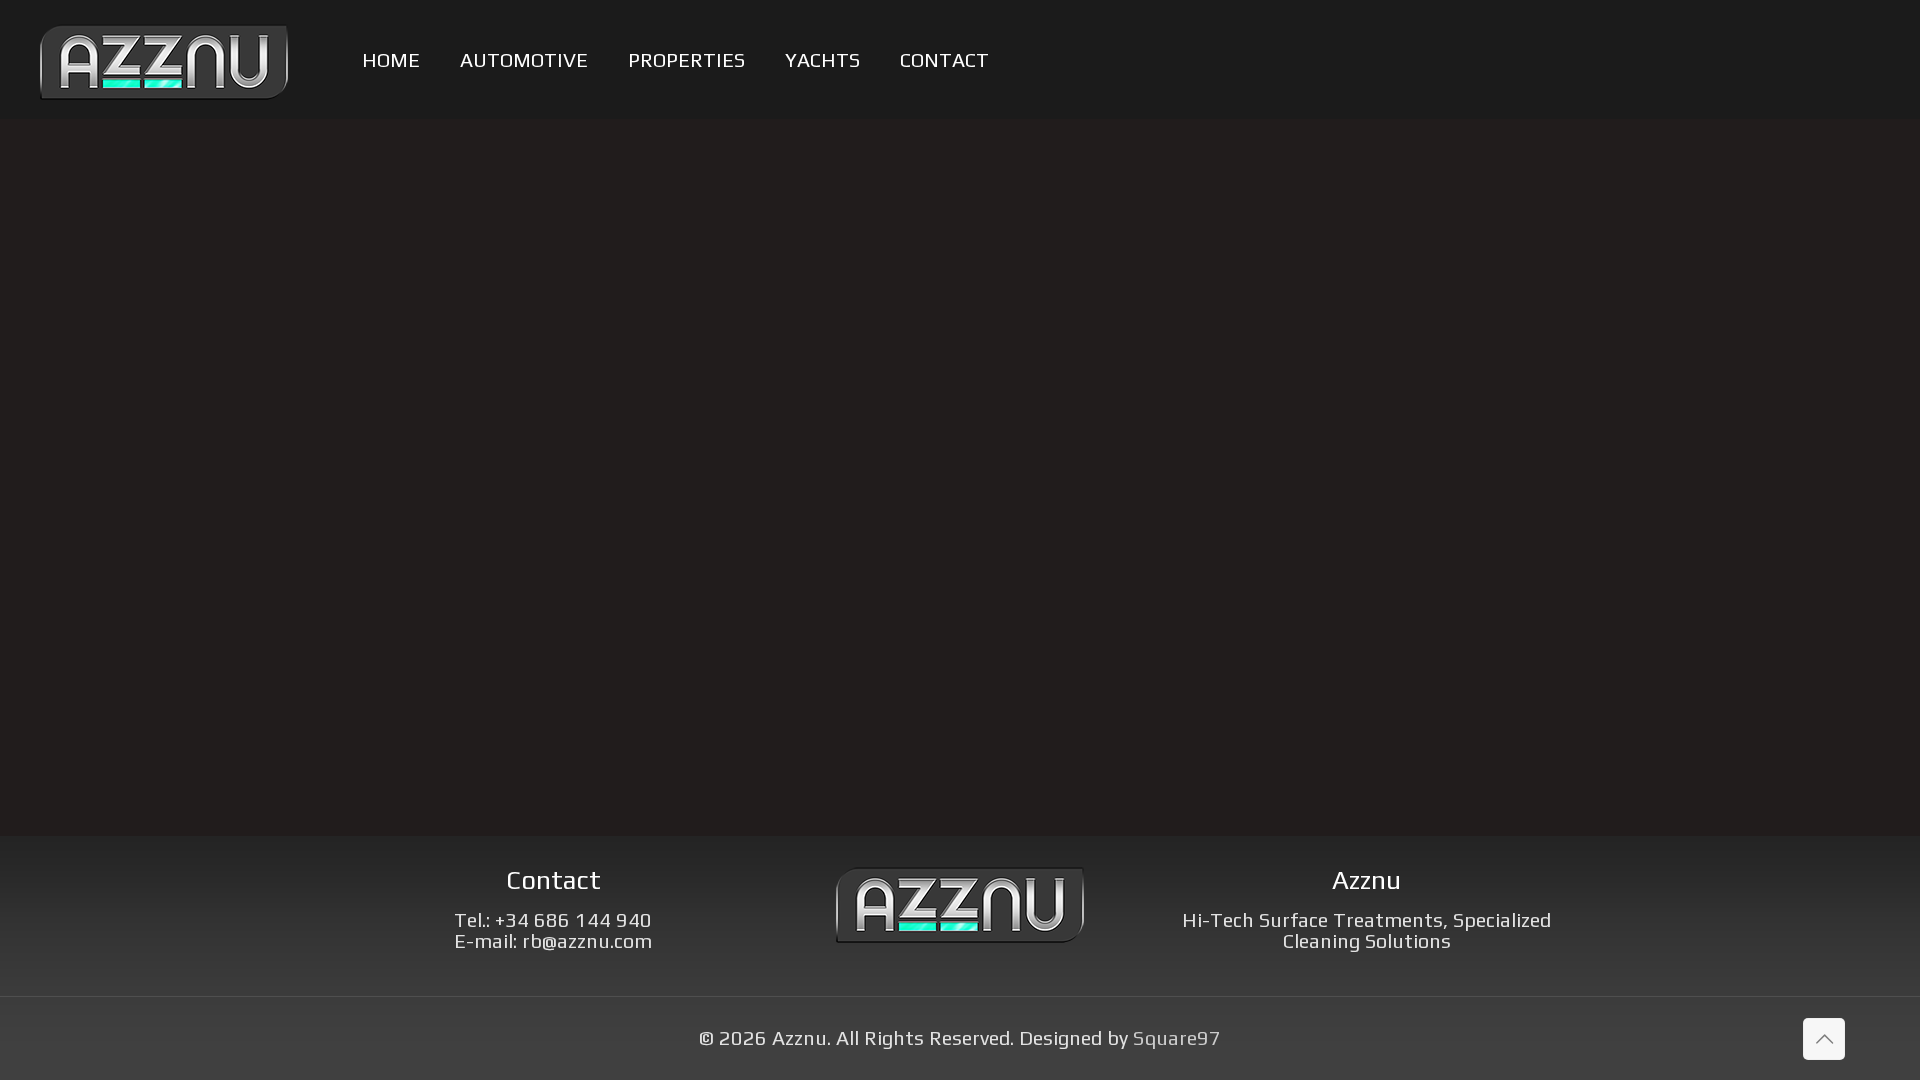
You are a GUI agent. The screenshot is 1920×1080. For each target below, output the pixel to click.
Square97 (1177, 1037)
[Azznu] (164, 59)
